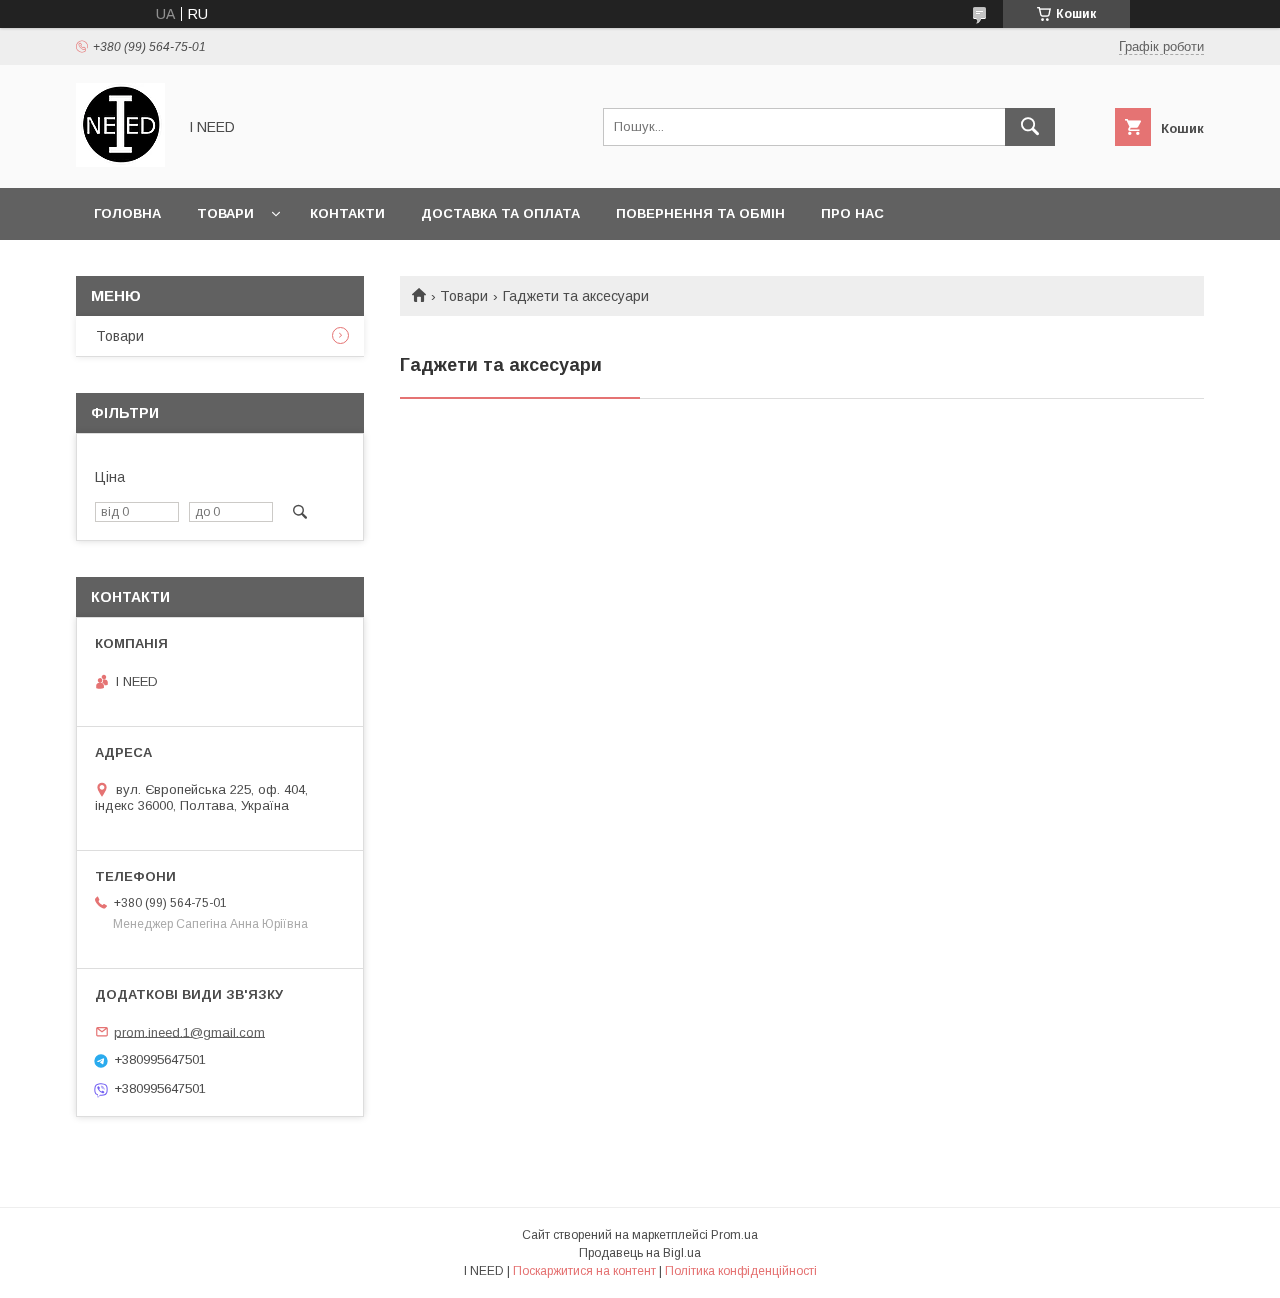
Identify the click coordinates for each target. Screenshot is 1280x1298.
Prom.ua (734, 1235)
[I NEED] (120, 162)
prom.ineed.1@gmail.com (189, 1031)
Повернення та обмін (700, 213)
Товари (225, 213)
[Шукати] (1030, 127)
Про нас (852, 213)
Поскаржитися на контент (584, 1271)
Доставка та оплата (500, 213)
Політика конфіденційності (741, 1271)
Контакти (347, 213)
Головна (127, 213)
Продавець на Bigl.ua (640, 1253)
